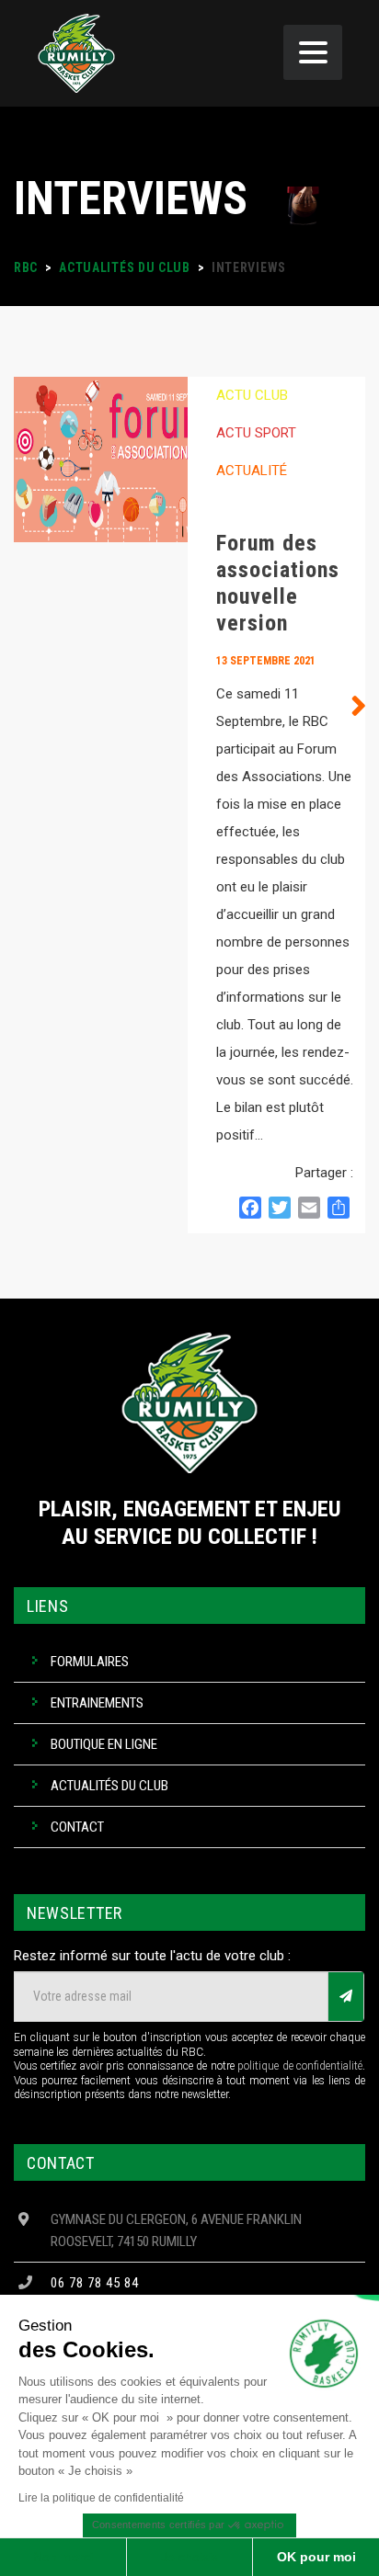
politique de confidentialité (300, 2066)
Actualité (252, 471)
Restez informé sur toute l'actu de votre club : (152, 1956)
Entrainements (97, 1703)
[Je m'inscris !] (346, 1997)
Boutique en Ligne (104, 1744)
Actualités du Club (109, 1786)
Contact (77, 1827)
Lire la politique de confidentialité (101, 2498)
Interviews (255, 508)
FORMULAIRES (90, 1662)
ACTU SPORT (256, 433)
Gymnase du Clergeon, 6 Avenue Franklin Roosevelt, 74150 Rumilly (176, 2230)
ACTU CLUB (252, 395)
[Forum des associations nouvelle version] (101, 805)
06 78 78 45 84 (95, 2283)
